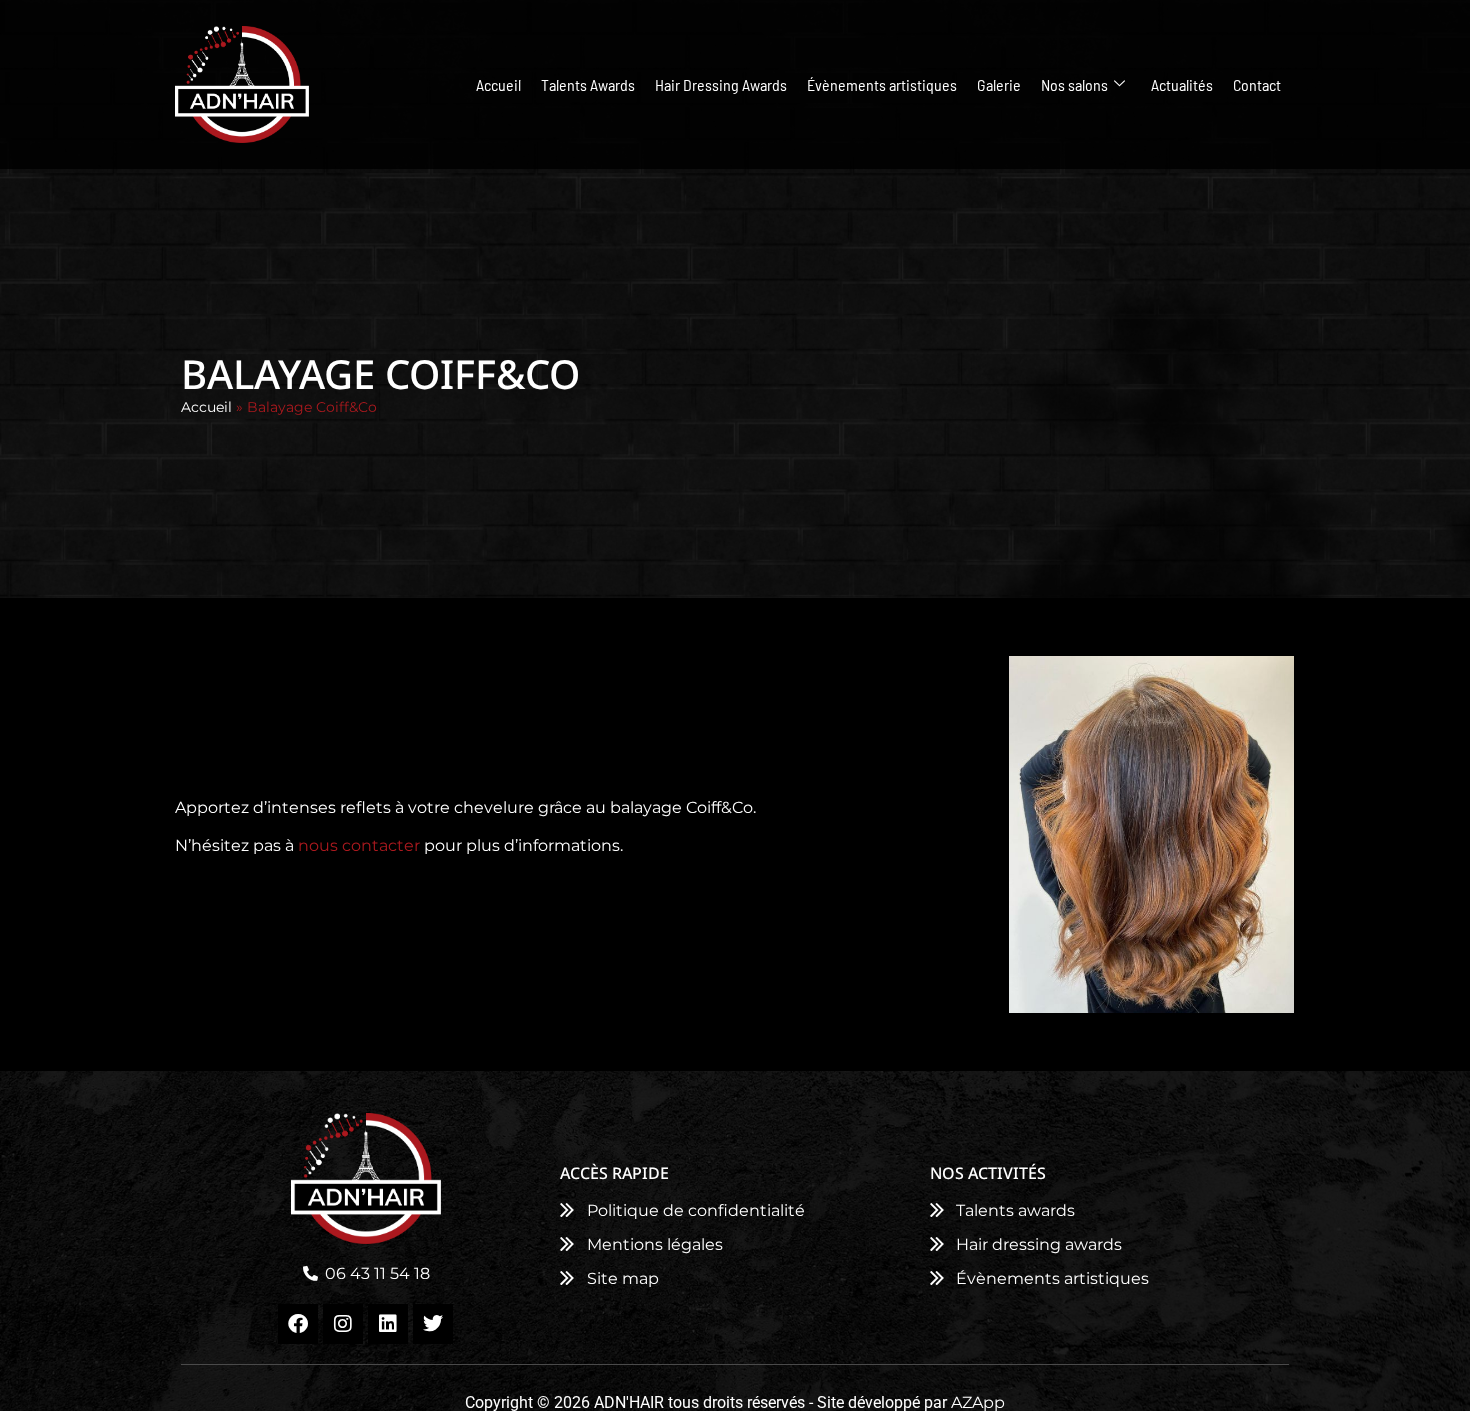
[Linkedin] (388, 1324)
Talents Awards (588, 84)
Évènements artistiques (882, 84)
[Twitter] (433, 1324)
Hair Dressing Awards (721, 84)
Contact (1257, 84)
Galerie (999, 84)
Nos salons (1074, 84)
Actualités (1182, 84)
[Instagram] (343, 1324)
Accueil (498, 84)
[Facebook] (298, 1324)
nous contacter (359, 845)
